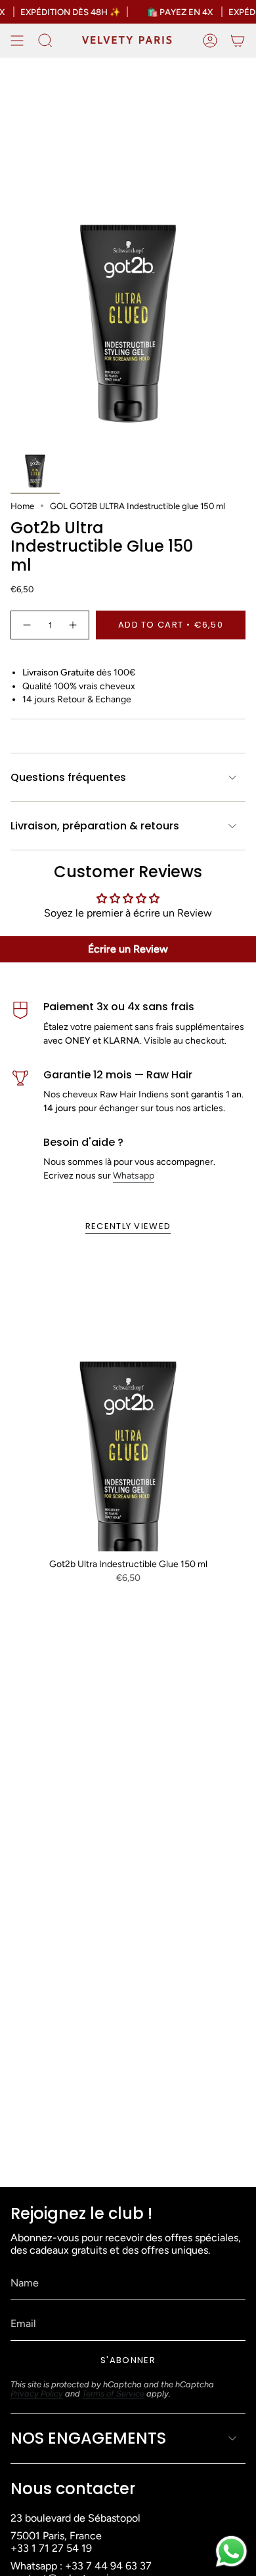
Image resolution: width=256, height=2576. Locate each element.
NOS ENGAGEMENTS (88, 2438)
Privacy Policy (37, 2394)
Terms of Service (113, 2394)
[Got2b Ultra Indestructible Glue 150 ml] (128, 1399)
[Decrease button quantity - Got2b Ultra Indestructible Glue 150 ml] (26, 625)
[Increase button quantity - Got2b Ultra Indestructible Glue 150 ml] (74, 625)
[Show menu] (17, 41)
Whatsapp (134, 1176)
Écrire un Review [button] (128, 949)
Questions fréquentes (68, 777)
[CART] (238, 41)
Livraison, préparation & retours (95, 826)
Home (22, 506)
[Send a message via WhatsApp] (231, 2551)
